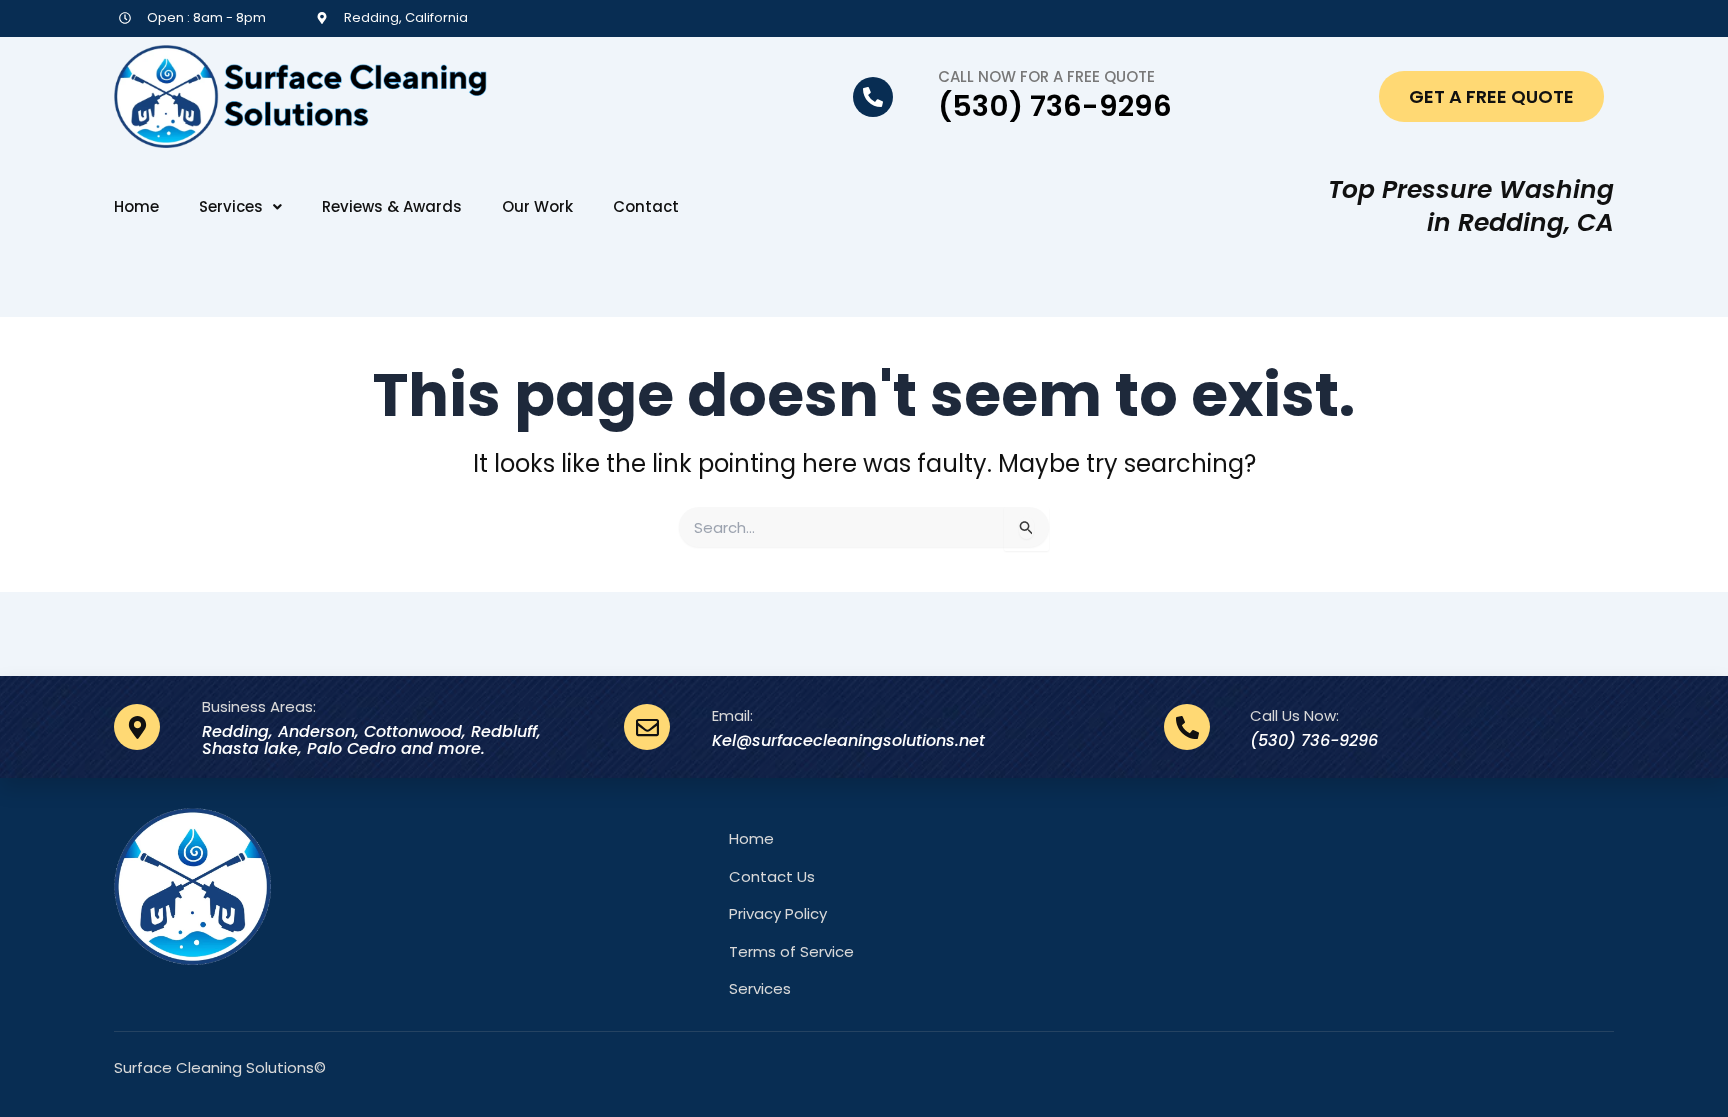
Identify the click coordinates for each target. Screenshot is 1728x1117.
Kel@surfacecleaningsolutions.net (848, 740)
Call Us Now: (1294, 715)
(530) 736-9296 (1055, 106)
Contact (646, 207)
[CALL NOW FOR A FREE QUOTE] (873, 97)
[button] (240, 207)
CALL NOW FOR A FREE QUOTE (1046, 76)
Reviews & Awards (392, 207)
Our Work (537, 207)
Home (136, 207)
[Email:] (647, 727)
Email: (732, 715)
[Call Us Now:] (1187, 727)
